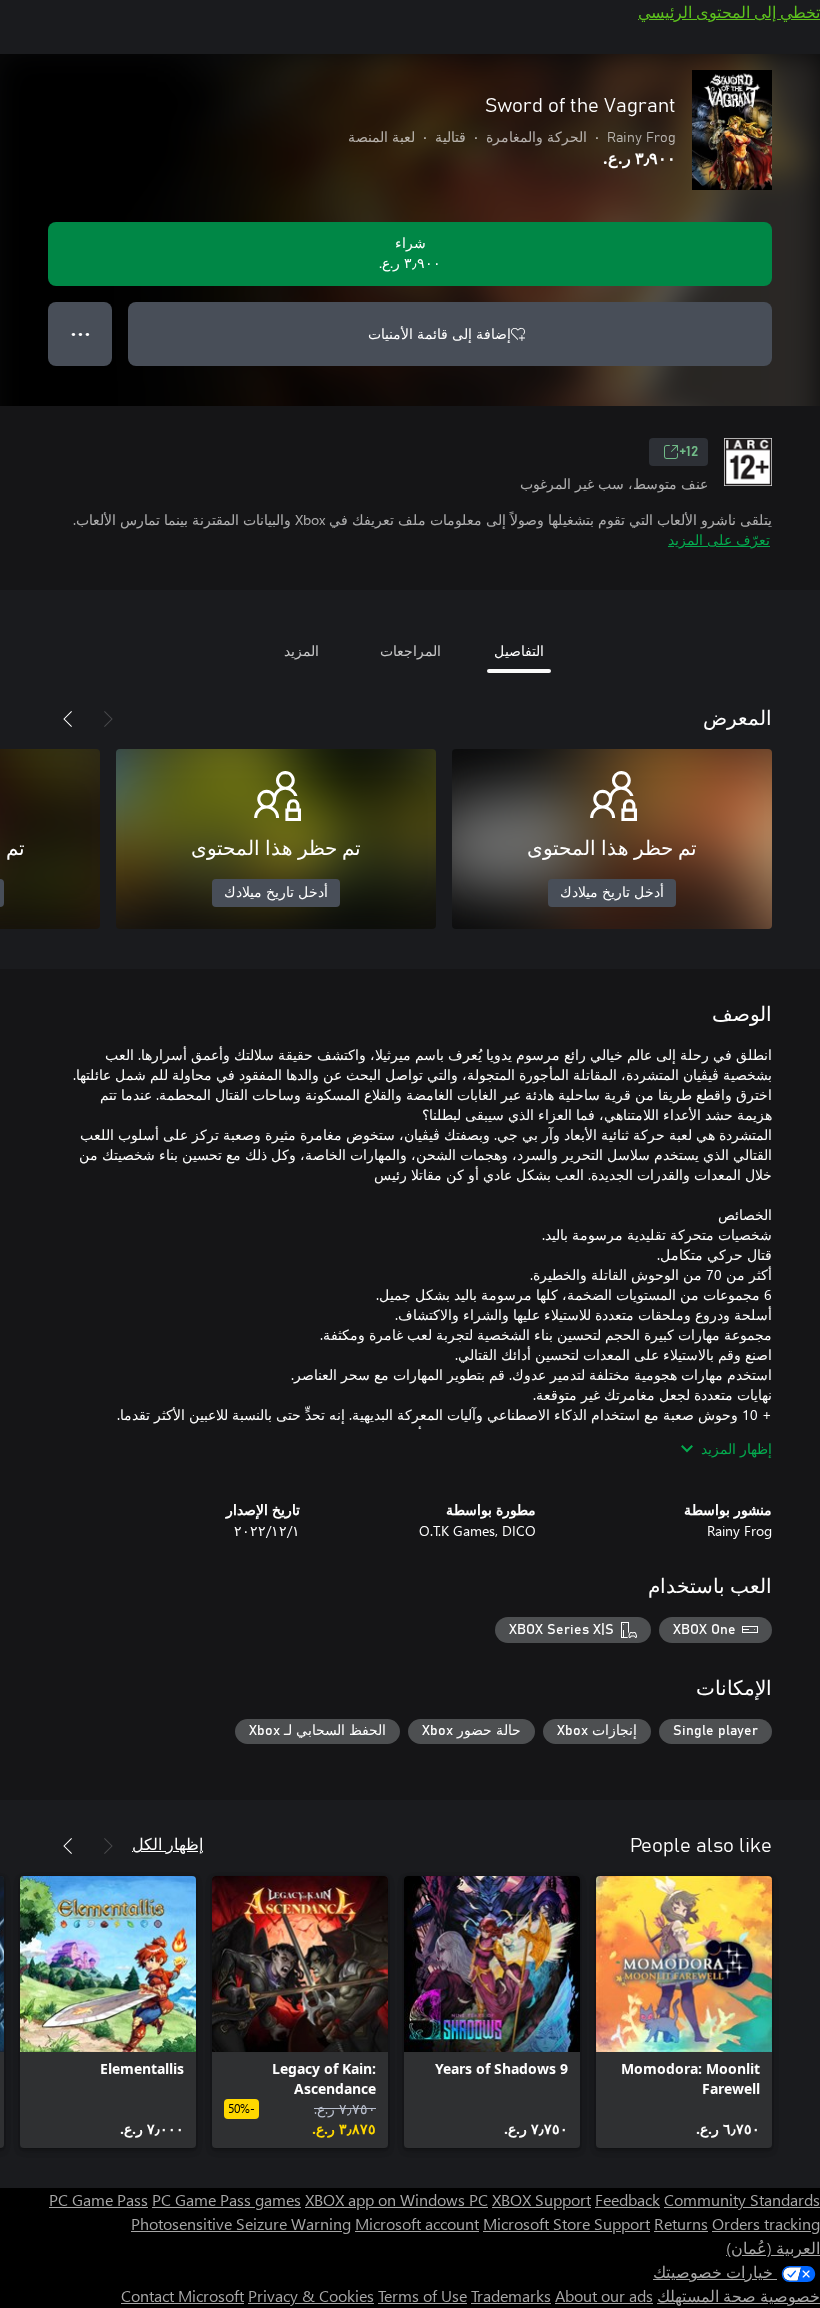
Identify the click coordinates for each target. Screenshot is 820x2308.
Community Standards (742, 2199)
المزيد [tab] (301, 650)
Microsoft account (417, 2223)
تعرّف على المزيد (719, 539)
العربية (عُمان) (773, 2247)
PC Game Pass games (226, 2199)
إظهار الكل (167, 1843)
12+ (688, 452)
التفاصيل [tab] (519, 650)
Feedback (627, 2199)
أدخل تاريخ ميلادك (612, 893)
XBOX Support (541, 2199)
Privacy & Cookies (311, 2295)
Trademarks (511, 2295)
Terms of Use (422, 2295)
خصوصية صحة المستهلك (738, 2295)
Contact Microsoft (182, 2295)
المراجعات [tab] (410, 650)
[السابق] (108, 719)
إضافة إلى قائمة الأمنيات (439, 333)
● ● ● (80, 333)
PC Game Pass (98, 2199)
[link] (684, 2012)
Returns (681, 2223)
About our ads (604, 2295)
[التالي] (68, 719)
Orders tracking (766, 2223)
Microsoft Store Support (566, 2223)
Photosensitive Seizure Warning (241, 2223)
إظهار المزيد (736, 1448)
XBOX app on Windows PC (396, 2199)
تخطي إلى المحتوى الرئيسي (729, 11)
